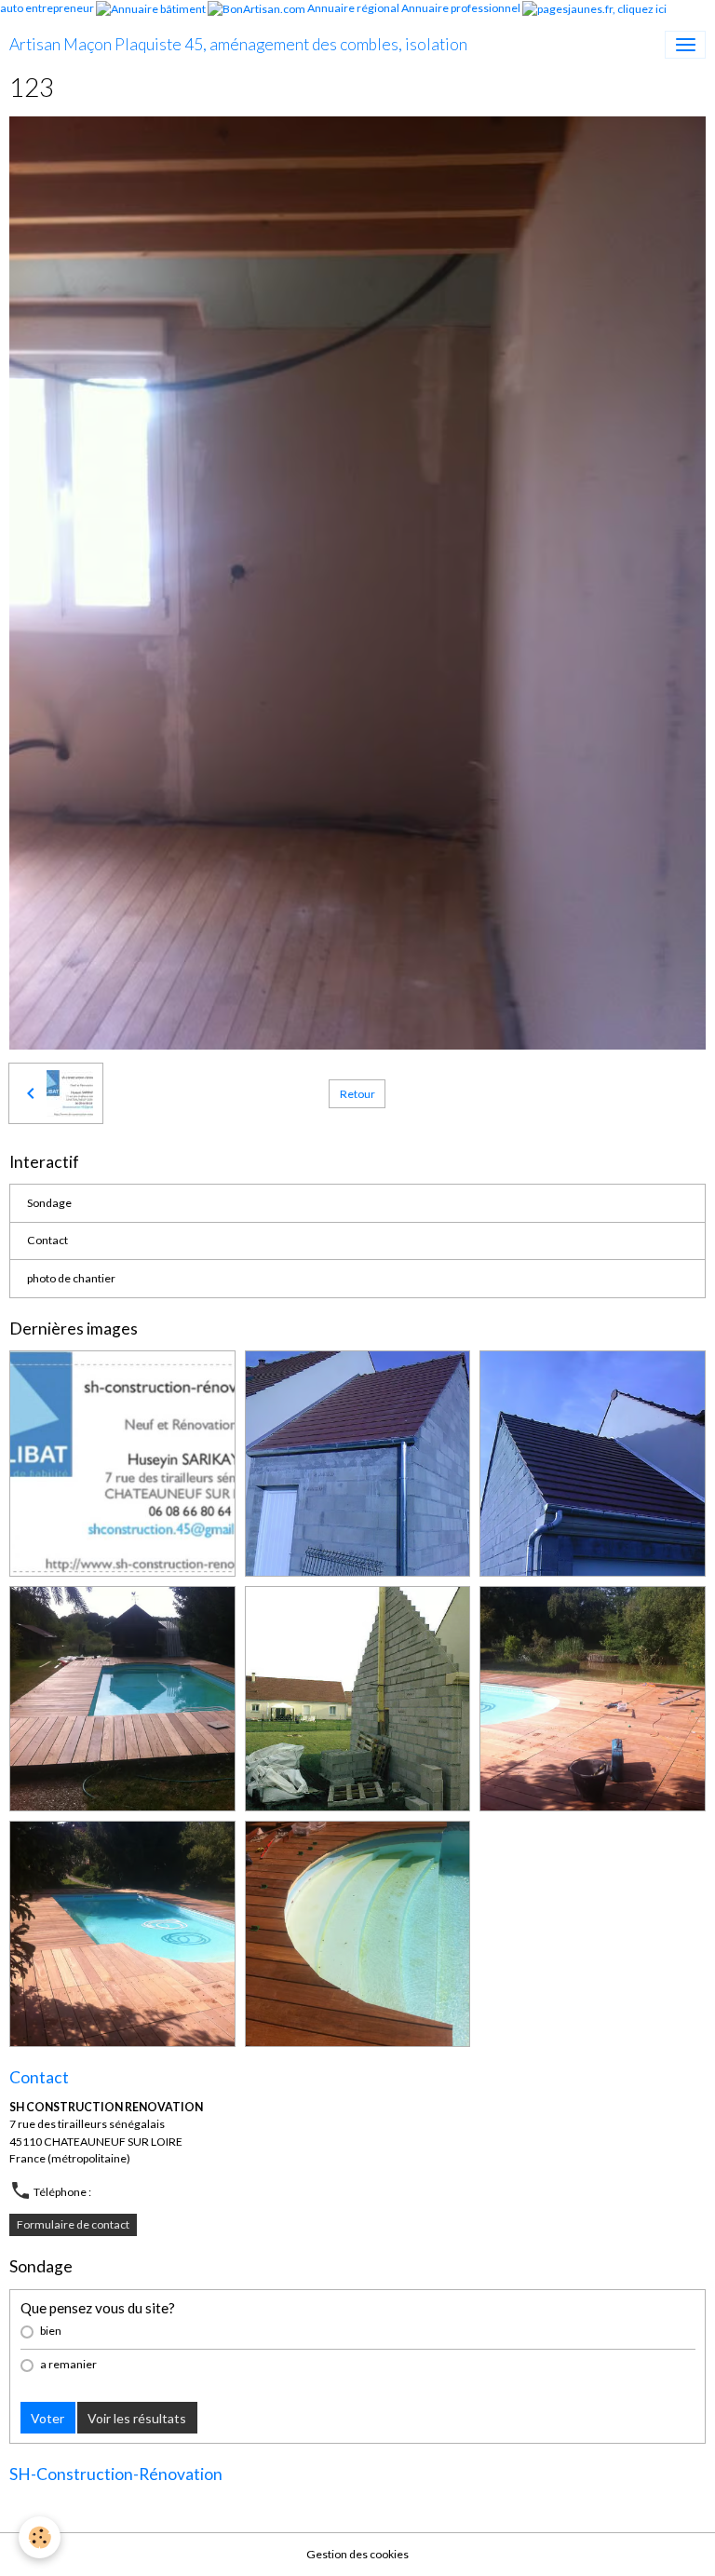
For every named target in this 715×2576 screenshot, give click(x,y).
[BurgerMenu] (685, 45)
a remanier (68, 2364)
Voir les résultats (137, 2418)
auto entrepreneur (47, 8)
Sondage (49, 1203)
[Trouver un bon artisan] (256, 8)
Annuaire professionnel (461, 8)
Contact (47, 1240)
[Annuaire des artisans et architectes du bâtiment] (151, 8)
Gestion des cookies (357, 2554)
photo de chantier (71, 1278)
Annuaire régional (353, 8)
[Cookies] (40, 2537)
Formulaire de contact (73, 2224)
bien (51, 2331)
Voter (47, 2418)
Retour (357, 1094)
